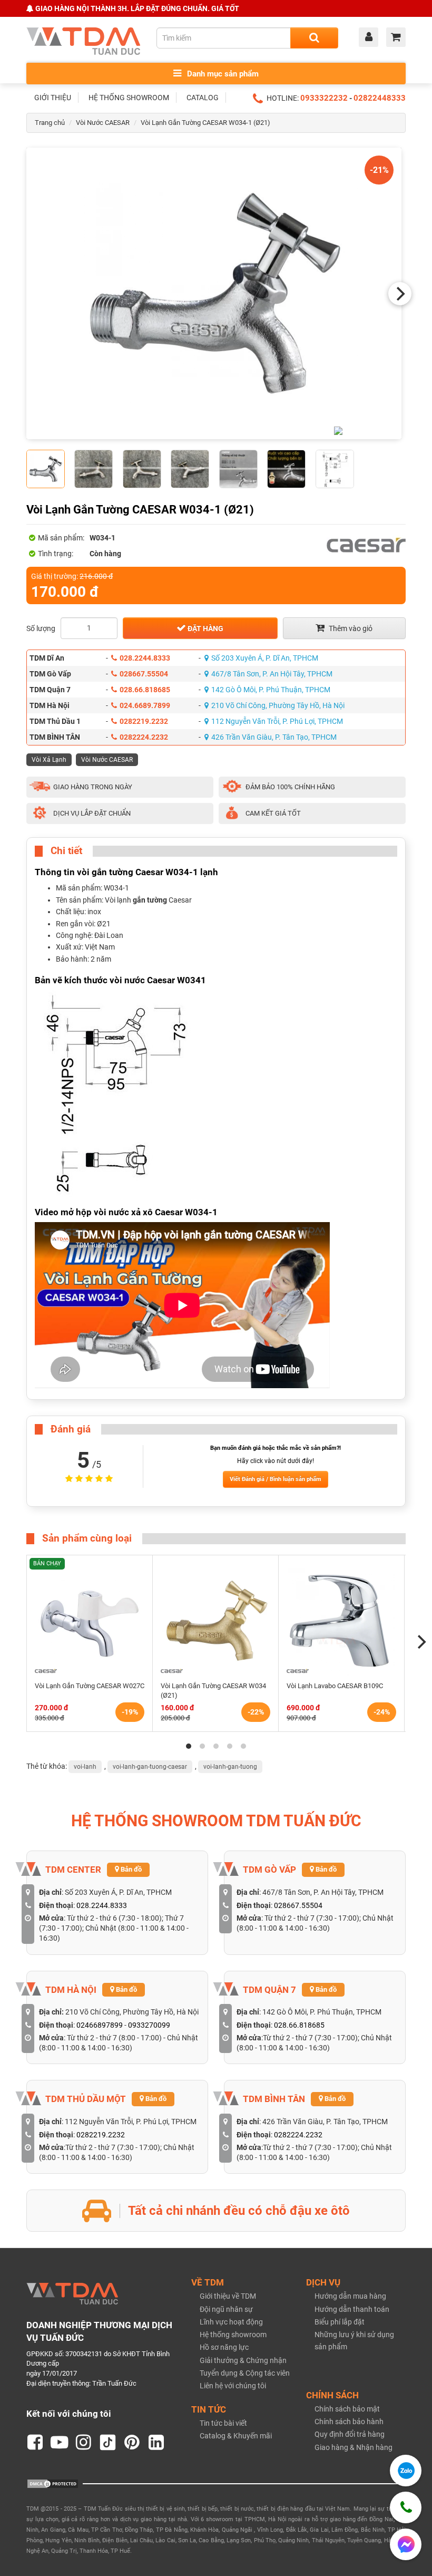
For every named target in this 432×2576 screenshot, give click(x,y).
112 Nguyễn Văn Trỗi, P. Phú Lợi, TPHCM (277, 721)
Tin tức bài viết (223, 2423)
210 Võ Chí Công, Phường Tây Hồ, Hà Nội (278, 705)
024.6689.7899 (145, 705)
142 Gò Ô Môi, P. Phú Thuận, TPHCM (271, 690)
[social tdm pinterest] (132, 2443)
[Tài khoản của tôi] (371, 38)
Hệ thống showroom (233, 2335)
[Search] (314, 38)
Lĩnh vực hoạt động (231, 2322)
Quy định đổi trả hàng (350, 2434)
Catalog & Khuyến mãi (236, 2436)
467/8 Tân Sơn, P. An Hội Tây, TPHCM (272, 674)
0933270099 (149, 2025)
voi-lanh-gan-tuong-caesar (150, 1767)
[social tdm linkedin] (156, 2443)
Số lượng (41, 628)
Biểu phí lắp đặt (340, 2322)
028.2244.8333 (145, 658)
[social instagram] (84, 2443)
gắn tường (150, 900)
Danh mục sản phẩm (222, 74)
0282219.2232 (144, 721)
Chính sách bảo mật (347, 2409)
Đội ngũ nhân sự (226, 2309)
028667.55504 (144, 674)
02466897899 (100, 2025)
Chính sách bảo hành (349, 2422)
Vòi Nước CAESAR (103, 123)
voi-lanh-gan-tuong (230, 1767)
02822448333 (380, 98)
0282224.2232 (144, 737)
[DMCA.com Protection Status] (53, 2483)
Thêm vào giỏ (350, 628)
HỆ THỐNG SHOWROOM (129, 98)
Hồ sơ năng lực (224, 2347)
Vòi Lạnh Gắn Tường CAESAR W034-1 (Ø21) (205, 123)
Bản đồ (130, 1869)
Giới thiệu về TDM (228, 2296)
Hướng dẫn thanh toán (352, 2309)
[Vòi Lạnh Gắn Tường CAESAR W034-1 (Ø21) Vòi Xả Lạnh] (214, 293)
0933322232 (324, 98)
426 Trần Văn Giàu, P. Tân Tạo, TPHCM (274, 737)
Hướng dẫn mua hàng (350, 2296)
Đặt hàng (205, 628)
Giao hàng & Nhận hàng (354, 2447)
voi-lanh (85, 1767)
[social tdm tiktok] (108, 2443)
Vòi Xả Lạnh (49, 760)
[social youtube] (60, 2443)
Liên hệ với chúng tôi (233, 2386)
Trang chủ (50, 123)
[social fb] (35, 2443)
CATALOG (203, 98)
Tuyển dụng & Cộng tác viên (245, 2373)
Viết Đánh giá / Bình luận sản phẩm (276, 1479)
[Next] (400, 294)
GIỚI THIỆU (53, 98)
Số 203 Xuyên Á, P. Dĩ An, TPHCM (265, 658)
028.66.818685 (145, 690)
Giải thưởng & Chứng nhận (243, 2360)
